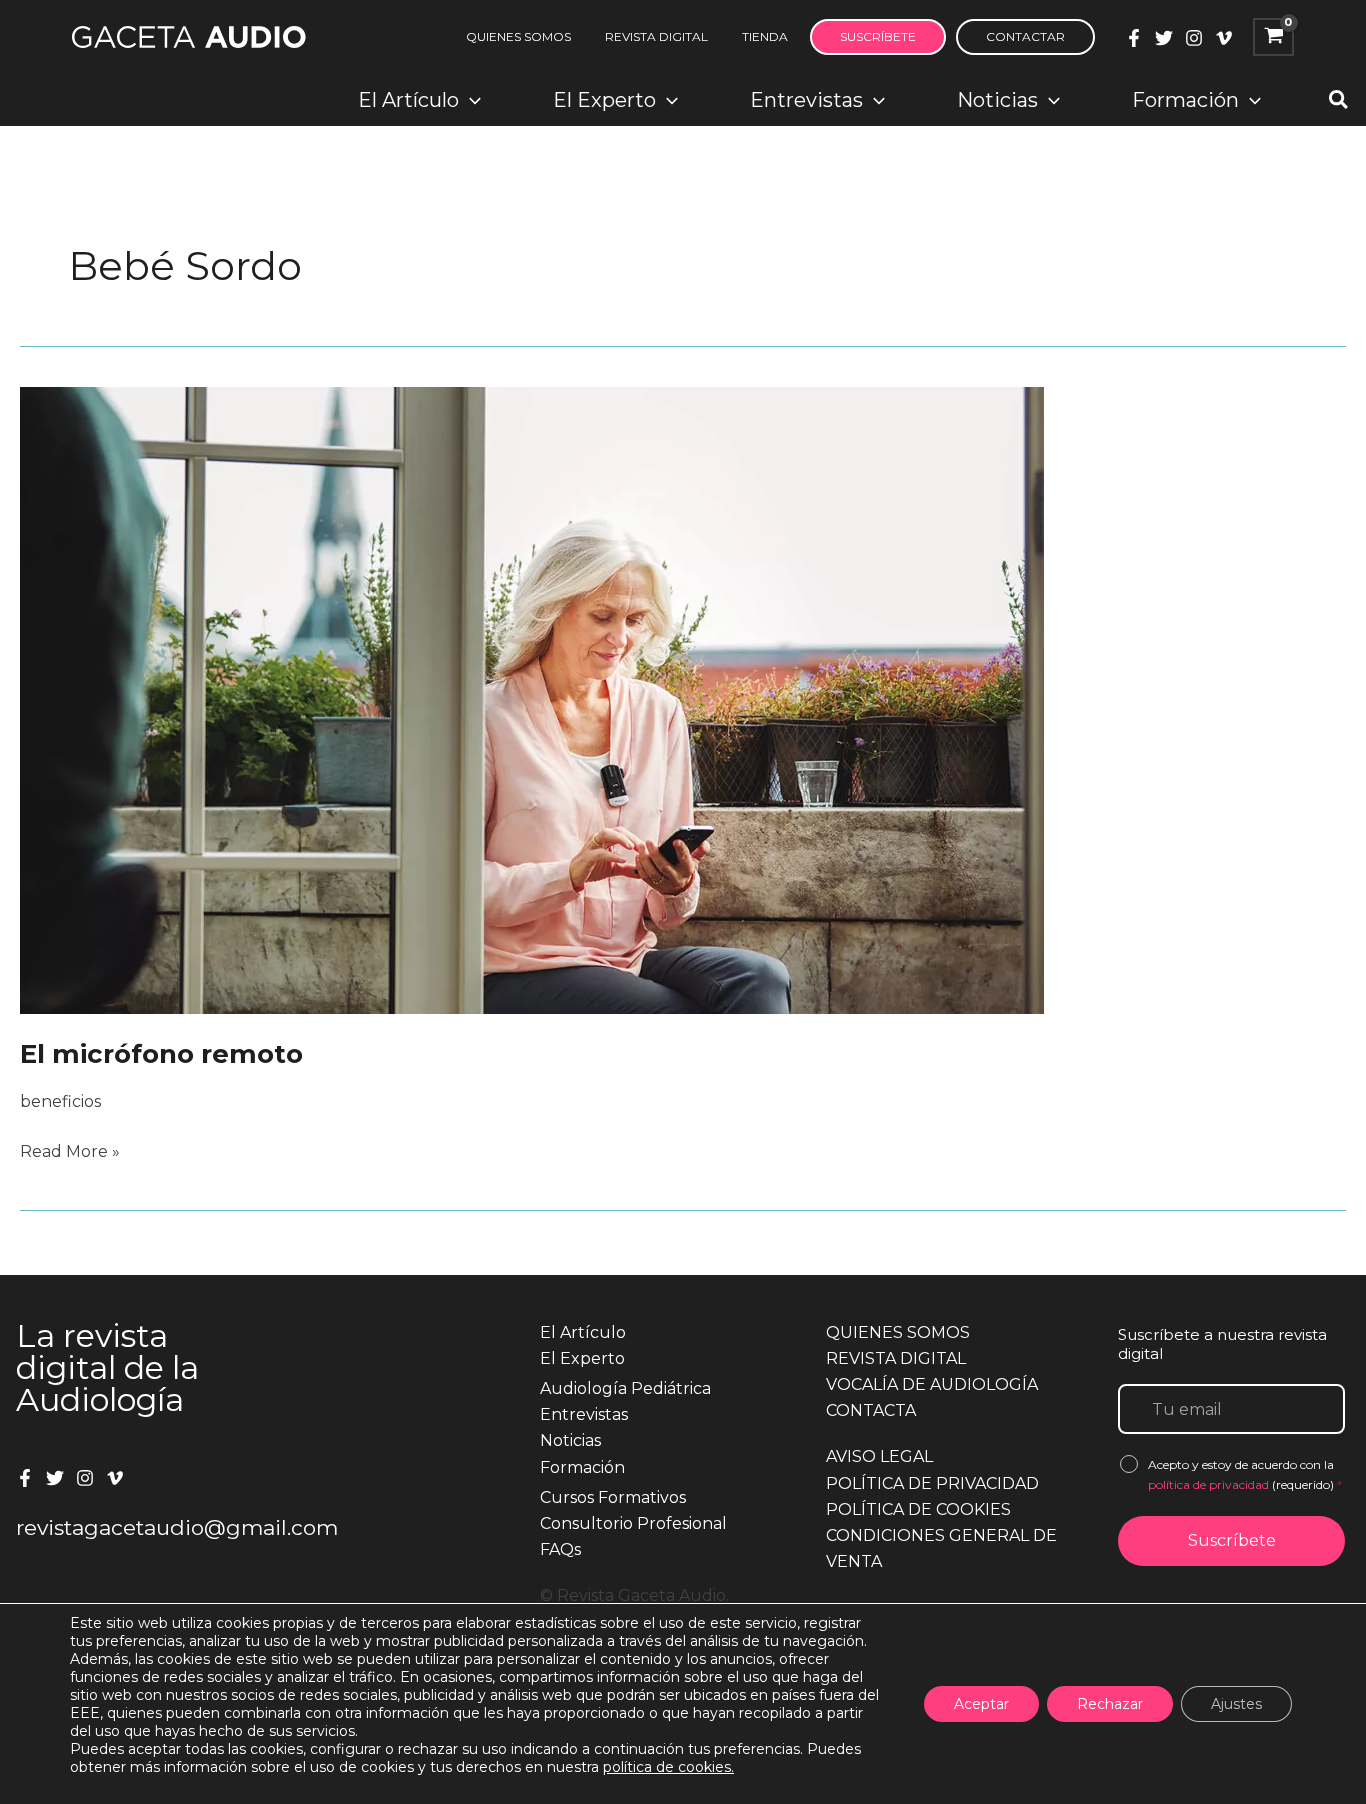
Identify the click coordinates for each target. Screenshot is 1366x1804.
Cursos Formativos (613, 1497)
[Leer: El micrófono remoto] (532, 699)
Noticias (570, 1440)
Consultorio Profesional (633, 1523)
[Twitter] (1164, 38)
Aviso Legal (879, 1456)
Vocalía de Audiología (932, 1384)
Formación (582, 1467)
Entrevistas (584, 1414)
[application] (470, 100)
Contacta (871, 1410)
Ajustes (1236, 1704)
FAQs (560, 1549)
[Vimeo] (1224, 38)
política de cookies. (668, 1767)
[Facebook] (1134, 38)
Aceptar (981, 1704)
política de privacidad (1210, 1484)
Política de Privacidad (932, 1483)
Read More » (70, 1153)
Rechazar (1110, 1704)
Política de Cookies (918, 1509)
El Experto (582, 1358)
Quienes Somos (898, 1332)
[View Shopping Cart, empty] (1273, 37)
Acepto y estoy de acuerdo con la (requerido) (1245, 1474)
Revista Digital (896, 1358)
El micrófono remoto (161, 1054)
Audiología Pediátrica (625, 1388)
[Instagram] (1194, 38)
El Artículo (583, 1332)
